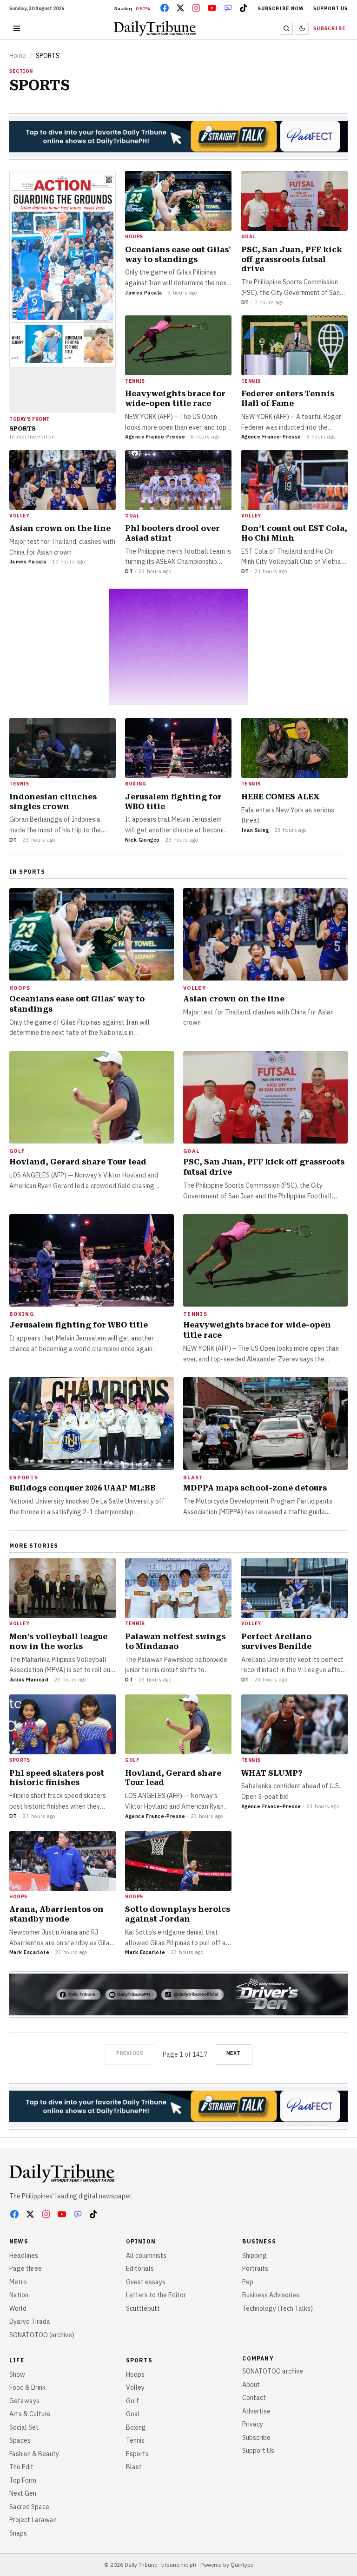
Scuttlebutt (143, 2308)
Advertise (256, 2411)
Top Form (23, 2480)
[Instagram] (196, 8)
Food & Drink (27, 2387)
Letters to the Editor (156, 2295)
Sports (139, 2360)
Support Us (331, 9)
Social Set (24, 2427)
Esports (137, 2454)
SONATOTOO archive (273, 2371)
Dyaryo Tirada (30, 2321)
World (18, 2308)
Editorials (140, 2269)
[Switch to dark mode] (302, 28)
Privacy (253, 2424)
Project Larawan (33, 2520)
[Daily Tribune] (62, 2173)
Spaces (20, 2440)
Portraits (255, 2269)
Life (17, 2360)
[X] (180, 8)
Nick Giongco (142, 840)
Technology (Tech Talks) (278, 2308)
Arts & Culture (30, 2414)
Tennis (135, 2440)
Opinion (141, 2241)
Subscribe (330, 29)
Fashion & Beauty (34, 2454)
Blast (134, 2467)
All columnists (146, 2256)
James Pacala (144, 293)
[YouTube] (212, 8)
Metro (18, 2282)
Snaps (18, 2533)
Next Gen (23, 2493)
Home (18, 56)
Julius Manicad (29, 1680)
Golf (132, 2401)
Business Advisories (271, 2295)
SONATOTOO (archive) (42, 2335)
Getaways (24, 2401)
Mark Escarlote (29, 1952)
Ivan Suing (255, 830)
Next (234, 2053)
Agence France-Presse (155, 437)
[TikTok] (244, 8)
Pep (248, 2282)
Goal (133, 2414)
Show (17, 2374)
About (251, 2385)
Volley (135, 2387)
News (19, 2241)
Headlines (24, 2256)
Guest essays (146, 2282)
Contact (254, 2398)
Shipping (255, 2256)
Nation (19, 2295)
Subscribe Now (281, 9)
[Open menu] (17, 28)
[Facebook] (165, 8)
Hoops (135, 2374)
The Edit (21, 2467)
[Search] (286, 28)
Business (259, 2241)
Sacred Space (29, 2507)
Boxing (136, 2427)
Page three (26, 2269)
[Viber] (228, 8)
